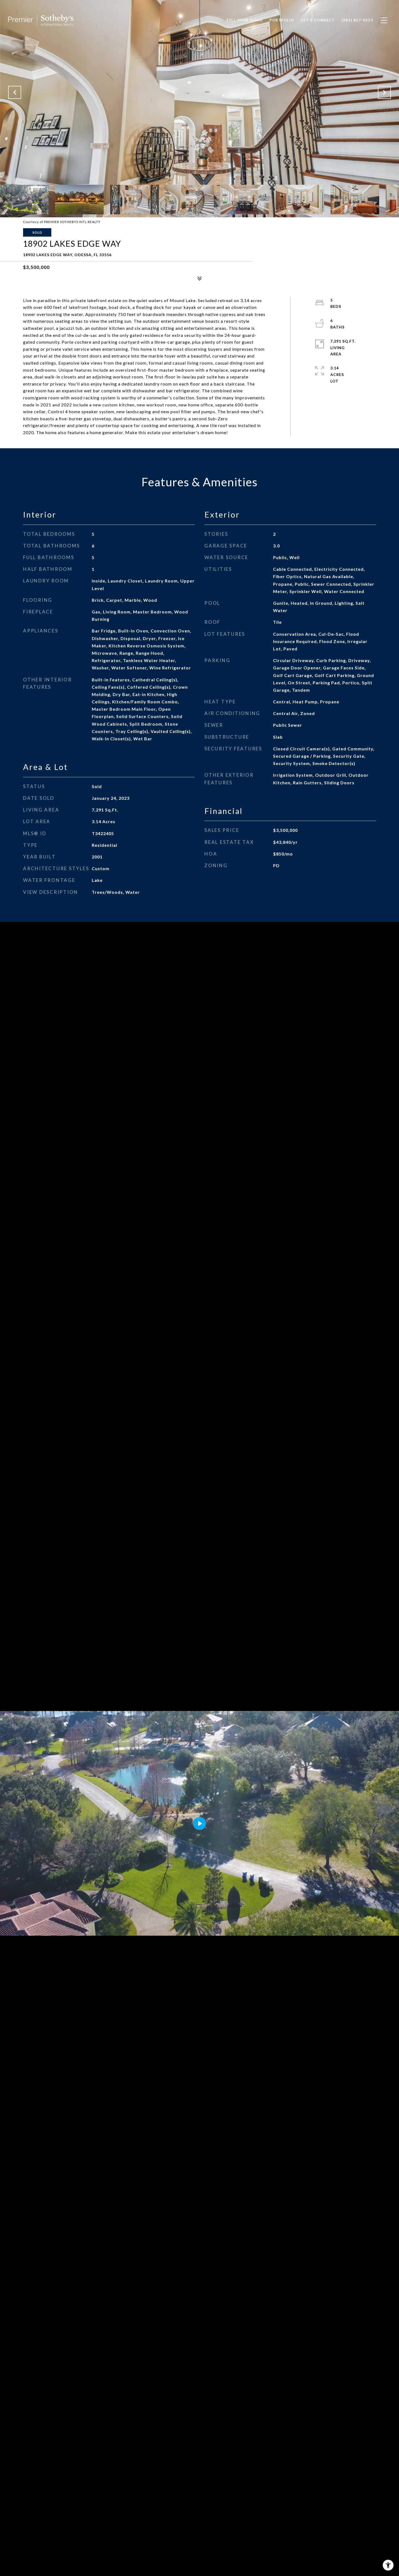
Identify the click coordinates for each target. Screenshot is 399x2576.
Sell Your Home (244, 20)
